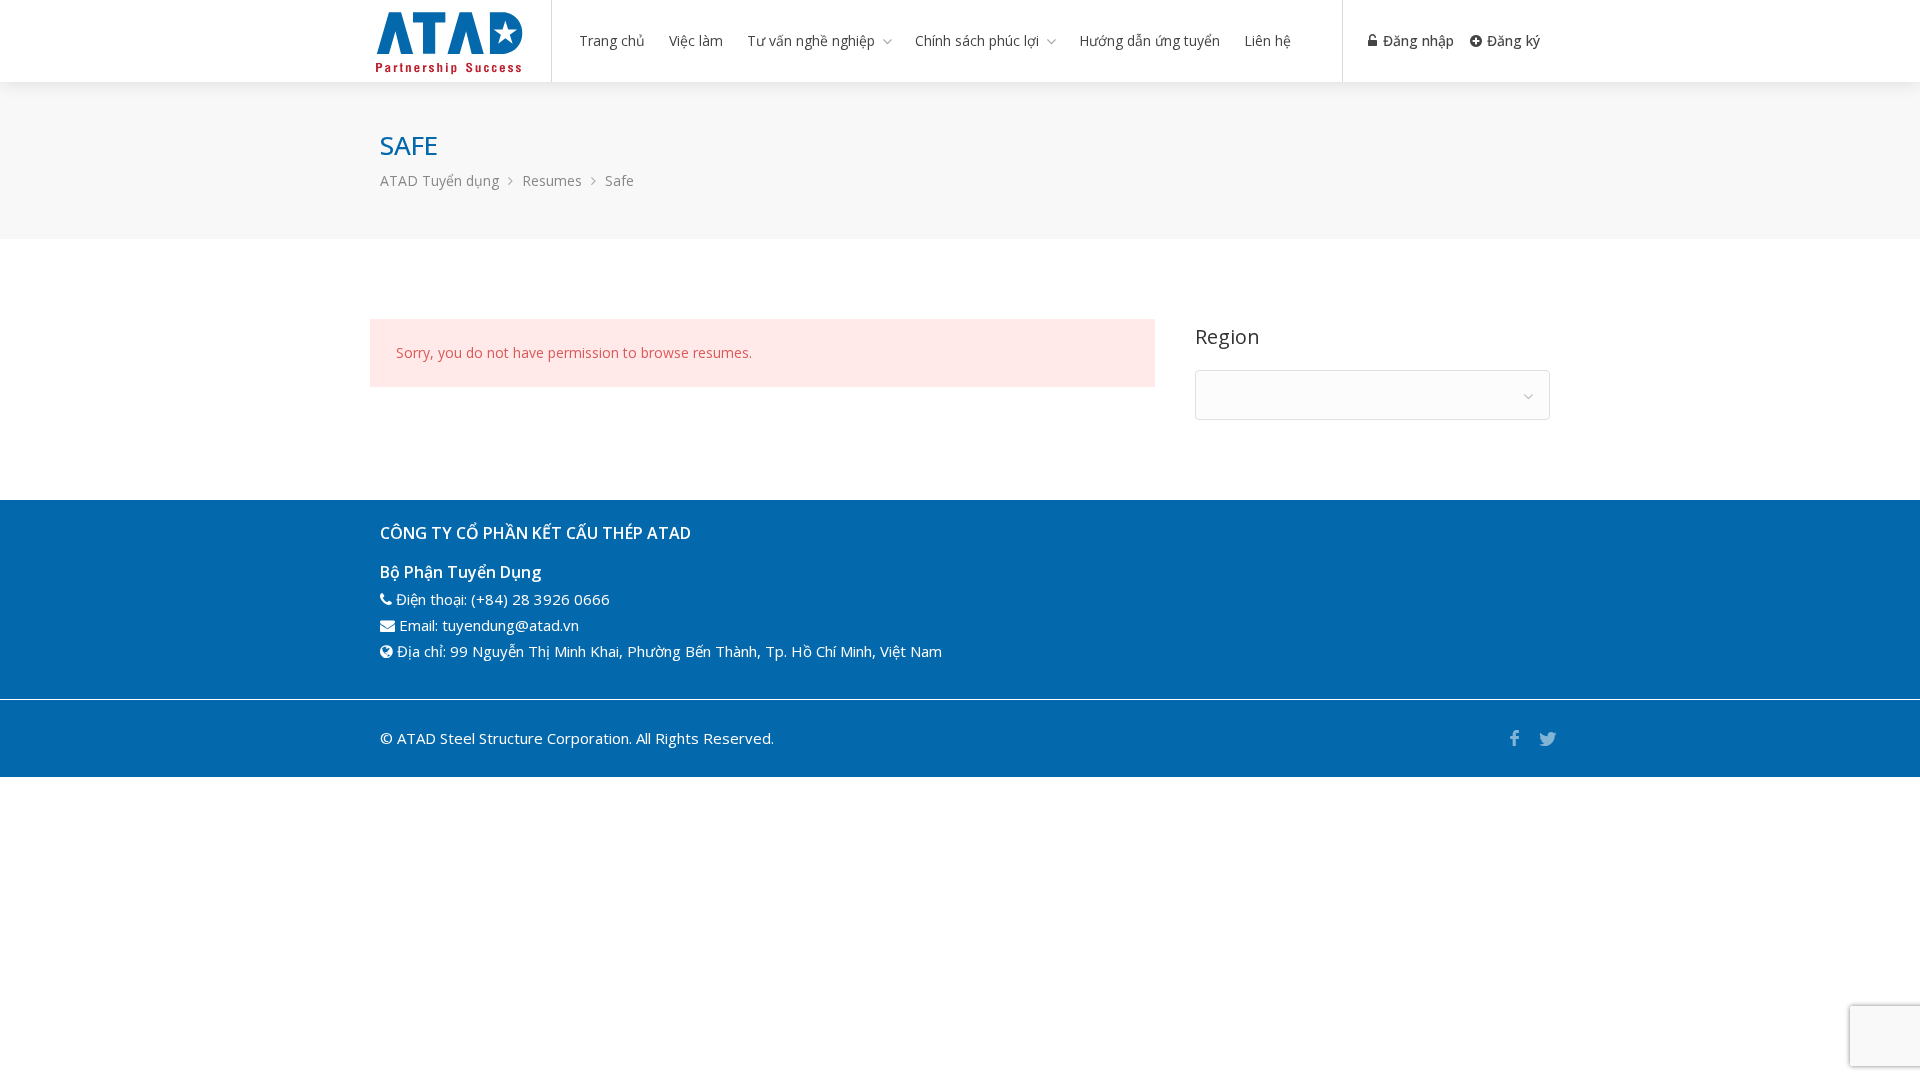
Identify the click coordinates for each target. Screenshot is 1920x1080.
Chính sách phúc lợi (977, 40)
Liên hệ (1267, 40)
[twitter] (1547, 738)
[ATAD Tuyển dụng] (448, 74)
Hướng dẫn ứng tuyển (1149, 40)
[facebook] (1514, 738)
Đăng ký (1511, 40)
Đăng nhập (1416, 40)
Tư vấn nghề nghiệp (811, 40)
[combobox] (1372, 395)
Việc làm (696, 40)
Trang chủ (612, 40)
